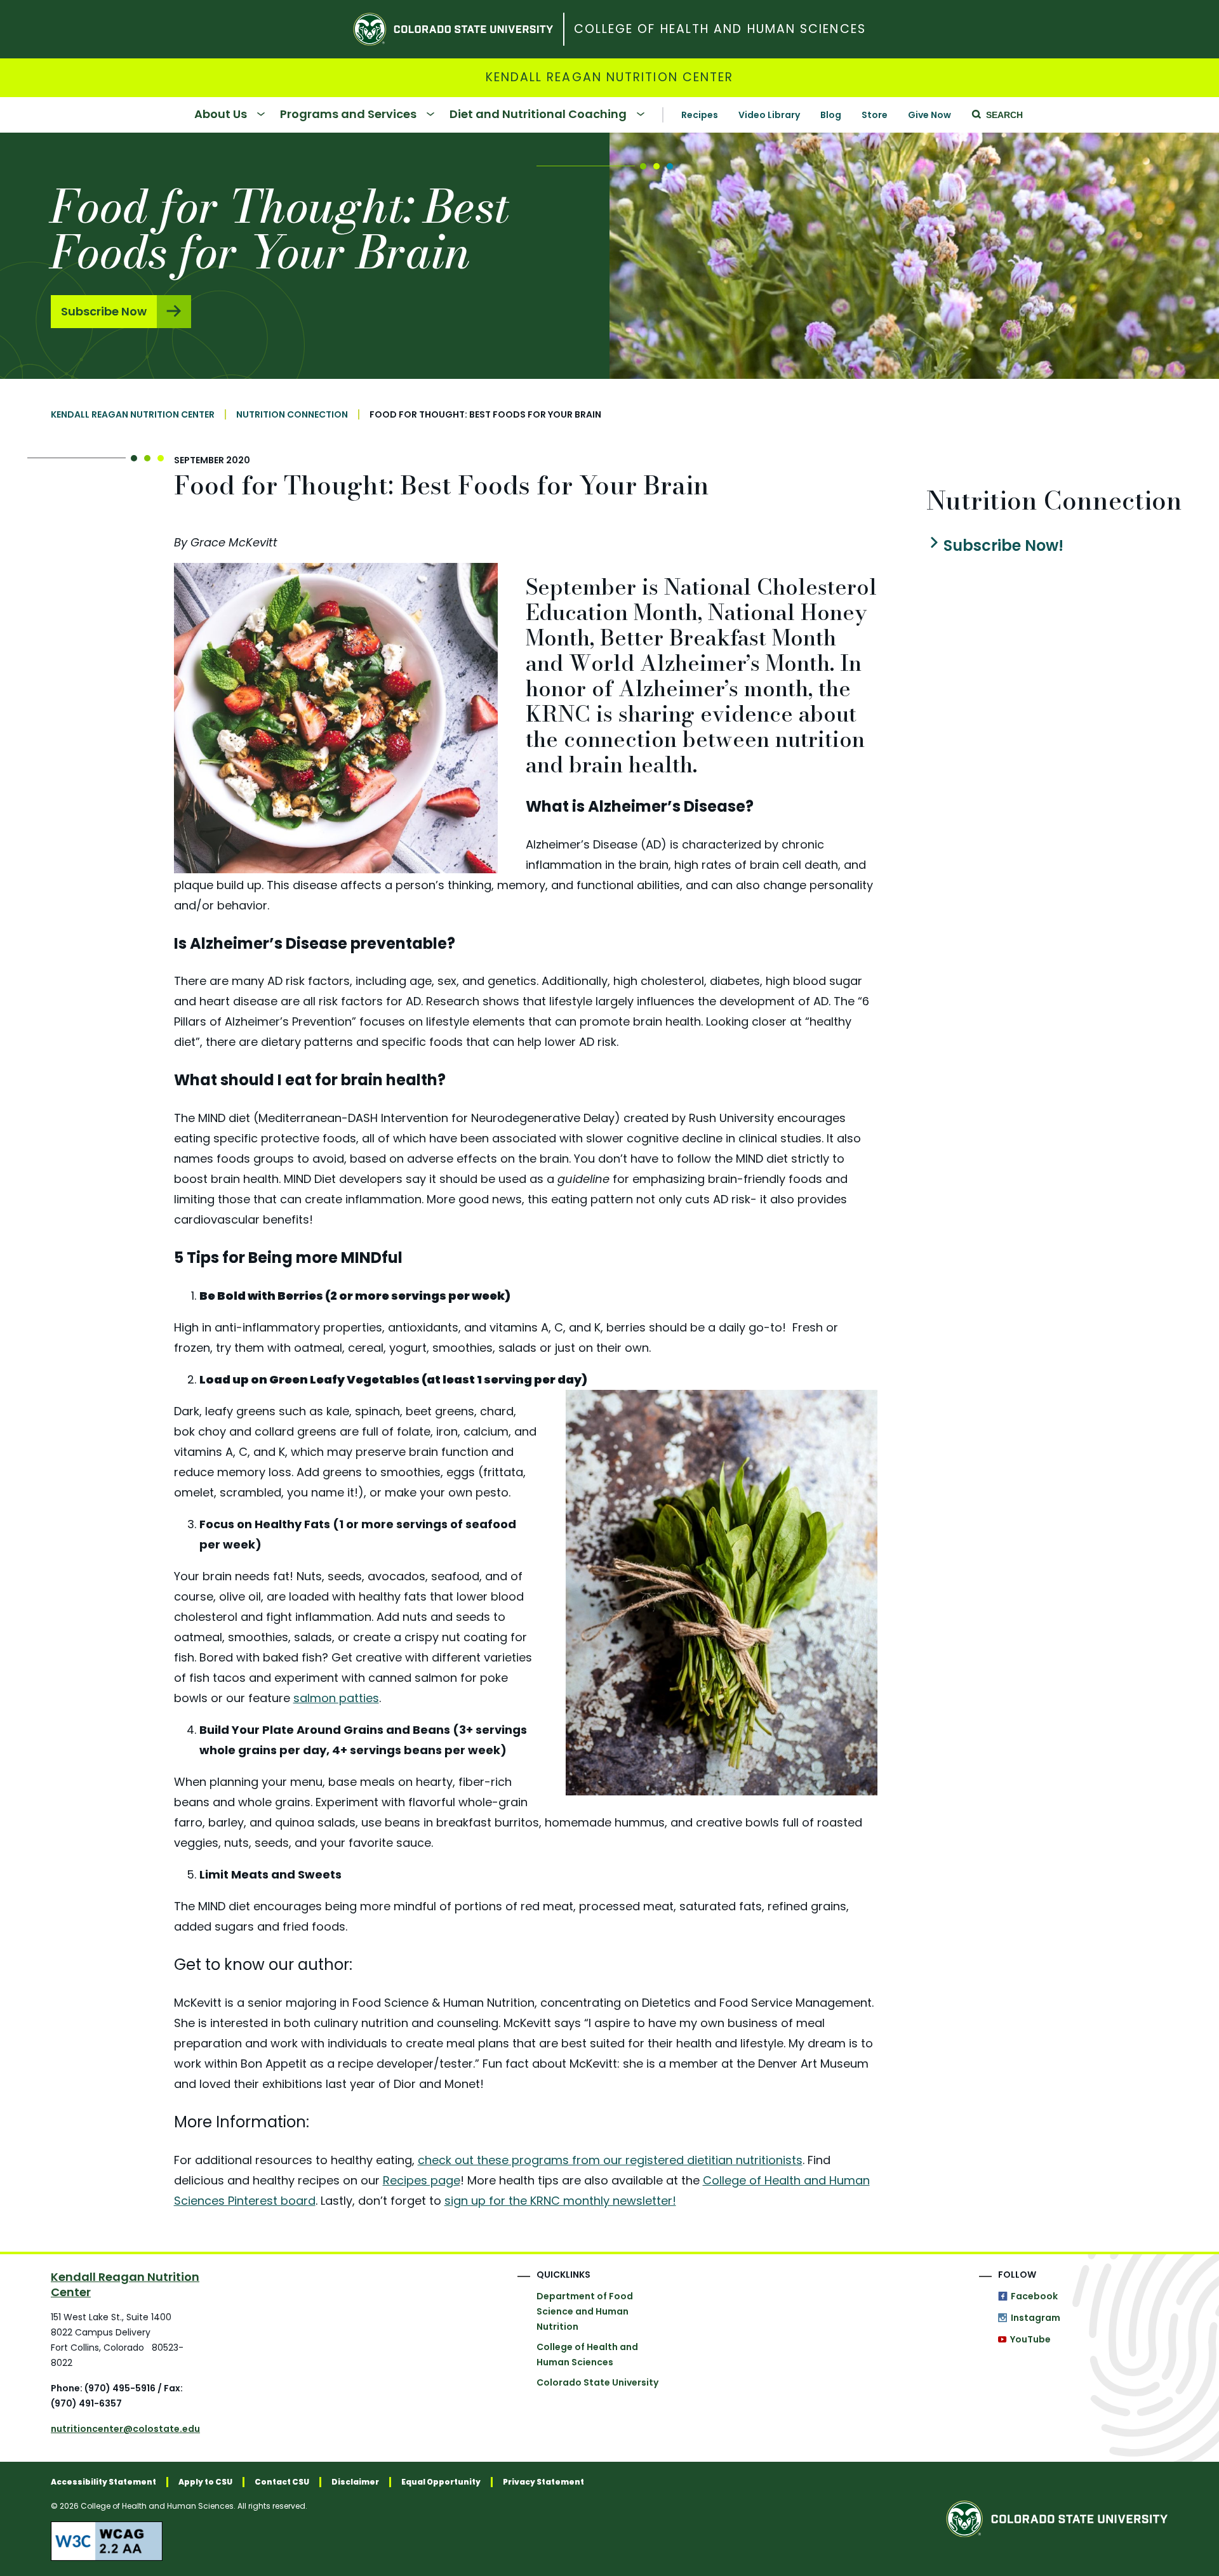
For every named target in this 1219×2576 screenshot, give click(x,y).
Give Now (929, 115)
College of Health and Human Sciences (720, 30)
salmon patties (336, 1698)
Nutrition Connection (292, 414)
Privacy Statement (543, 2482)
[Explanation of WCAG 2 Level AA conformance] (317, 2541)
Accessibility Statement (103, 2482)
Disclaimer (355, 2482)
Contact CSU (282, 2482)
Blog (831, 115)
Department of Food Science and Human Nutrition (585, 2311)
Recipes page (422, 2180)
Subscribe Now (104, 311)
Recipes (700, 115)
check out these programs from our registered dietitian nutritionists (610, 2160)
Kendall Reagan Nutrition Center (610, 78)
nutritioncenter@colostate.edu (125, 2429)
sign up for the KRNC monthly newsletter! (560, 2201)
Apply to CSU (205, 2482)
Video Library (769, 115)
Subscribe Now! (1003, 546)
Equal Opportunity (441, 2482)
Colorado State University (597, 2382)
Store (875, 115)
